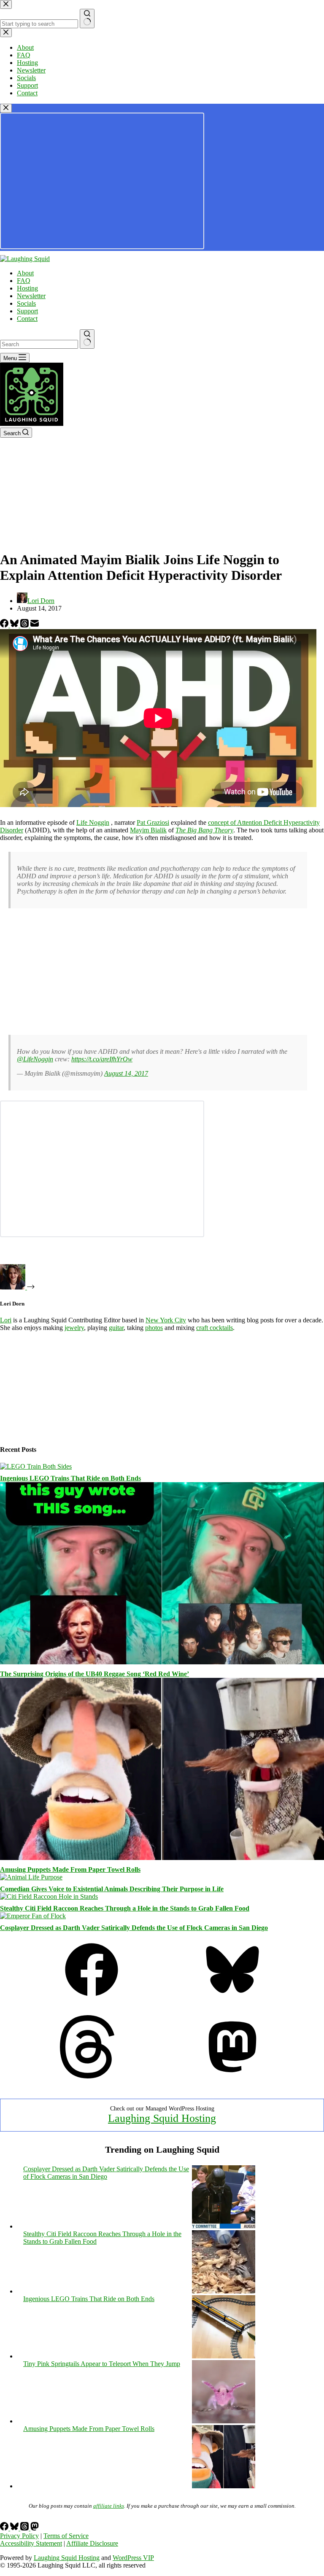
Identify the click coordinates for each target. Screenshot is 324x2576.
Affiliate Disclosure (92, 2543)
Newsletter (31, 296)
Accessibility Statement (31, 2543)
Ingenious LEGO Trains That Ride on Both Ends (70, 1478)
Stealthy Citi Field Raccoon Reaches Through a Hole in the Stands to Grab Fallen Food (125, 1908)
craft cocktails (215, 1328)
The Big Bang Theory (204, 830)
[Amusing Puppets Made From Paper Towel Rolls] (162, 1858)
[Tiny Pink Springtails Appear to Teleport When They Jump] (224, 2421)
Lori (6, 1320)
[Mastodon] (232, 2076)
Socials (26, 303)
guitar (116, 1328)
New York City (166, 1320)
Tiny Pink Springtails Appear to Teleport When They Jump (102, 2364)
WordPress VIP (133, 2558)
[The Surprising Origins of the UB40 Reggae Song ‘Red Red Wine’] (162, 1662)
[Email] (35, 625)
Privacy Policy (19, 2536)
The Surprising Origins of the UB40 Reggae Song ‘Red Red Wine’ (94, 1674)
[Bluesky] (15, 625)
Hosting (27, 288)
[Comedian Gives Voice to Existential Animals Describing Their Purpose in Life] (31, 1877)
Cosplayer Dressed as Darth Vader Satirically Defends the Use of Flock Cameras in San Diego (134, 1928)
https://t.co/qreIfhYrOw (102, 1059)
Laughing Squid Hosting (162, 2118)
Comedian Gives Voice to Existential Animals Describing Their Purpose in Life (112, 1889)
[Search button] (87, 339)
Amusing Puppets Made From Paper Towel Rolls (70, 1869)
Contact (27, 319)
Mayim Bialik (148, 830)
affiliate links (109, 2506)
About (25, 273)
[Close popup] (6, 108)
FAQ (24, 281)
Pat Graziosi (153, 822)
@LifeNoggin (35, 1059)
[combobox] (39, 344)
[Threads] (25, 625)
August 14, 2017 (126, 1073)
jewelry (74, 1328)
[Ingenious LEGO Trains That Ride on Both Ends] (36, 1466)
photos (154, 1328)
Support (27, 311)
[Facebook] (5, 625)
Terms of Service (66, 2536)
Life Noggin (93, 822)
